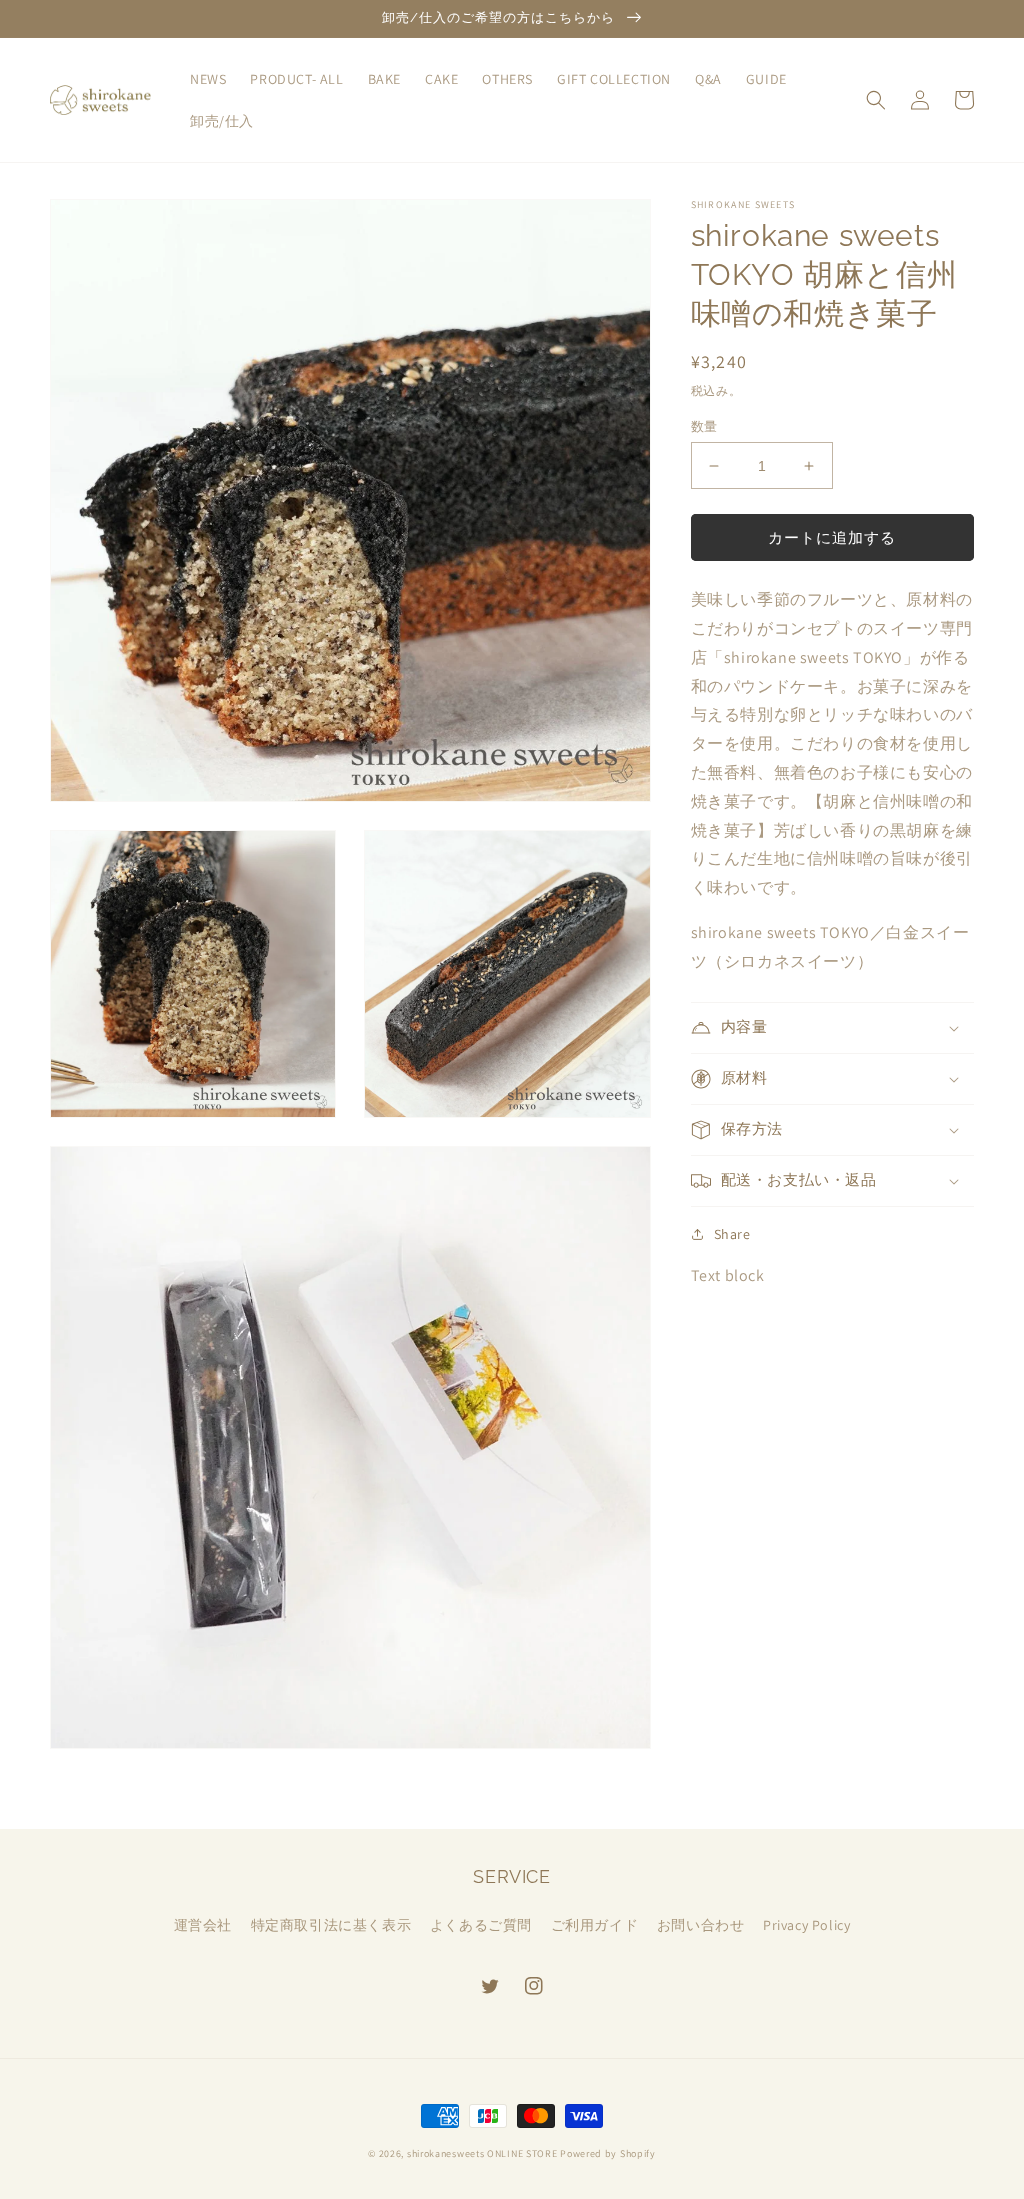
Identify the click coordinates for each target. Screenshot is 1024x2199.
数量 (704, 426)
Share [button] (732, 1234)
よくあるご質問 (481, 1925)
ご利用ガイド (595, 1925)
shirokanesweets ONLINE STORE (482, 2153)
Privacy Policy (806, 1925)
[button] (876, 100)
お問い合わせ (701, 1925)
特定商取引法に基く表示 (331, 1925)
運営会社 (203, 1925)
